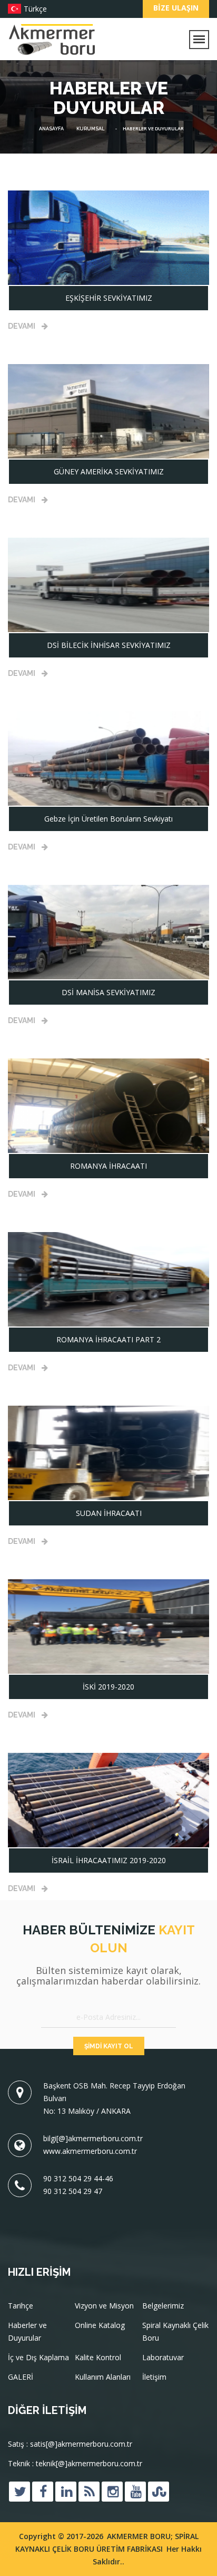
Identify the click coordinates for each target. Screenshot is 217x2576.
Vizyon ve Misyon (104, 2306)
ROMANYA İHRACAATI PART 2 (108, 1339)
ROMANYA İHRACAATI (108, 1166)
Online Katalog (100, 2325)
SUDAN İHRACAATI (109, 1513)
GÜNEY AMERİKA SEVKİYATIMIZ (109, 471)
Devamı (22, 326)
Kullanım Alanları (103, 2377)
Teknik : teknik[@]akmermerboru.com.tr (75, 2463)
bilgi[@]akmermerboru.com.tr (93, 2138)
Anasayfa (51, 129)
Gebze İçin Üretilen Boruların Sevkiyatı (108, 819)
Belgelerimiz (163, 2306)
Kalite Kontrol (98, 2357)
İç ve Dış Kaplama (38, 2357)
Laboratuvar (163, 2357)
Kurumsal (90, 129)
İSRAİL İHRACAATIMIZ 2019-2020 (109, 1860)
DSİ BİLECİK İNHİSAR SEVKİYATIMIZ (109, 645)
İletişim (154, 2377)
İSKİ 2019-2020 (108, 1687)
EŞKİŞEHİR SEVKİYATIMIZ (109, 298)
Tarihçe (21, 2306)
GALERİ (21, 2377)
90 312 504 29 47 (73, 2191)
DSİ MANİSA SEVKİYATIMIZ (108, 992)
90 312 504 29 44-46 (78, 2178)
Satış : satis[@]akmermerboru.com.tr (70, 2444)
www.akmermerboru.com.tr (90, 2151)
